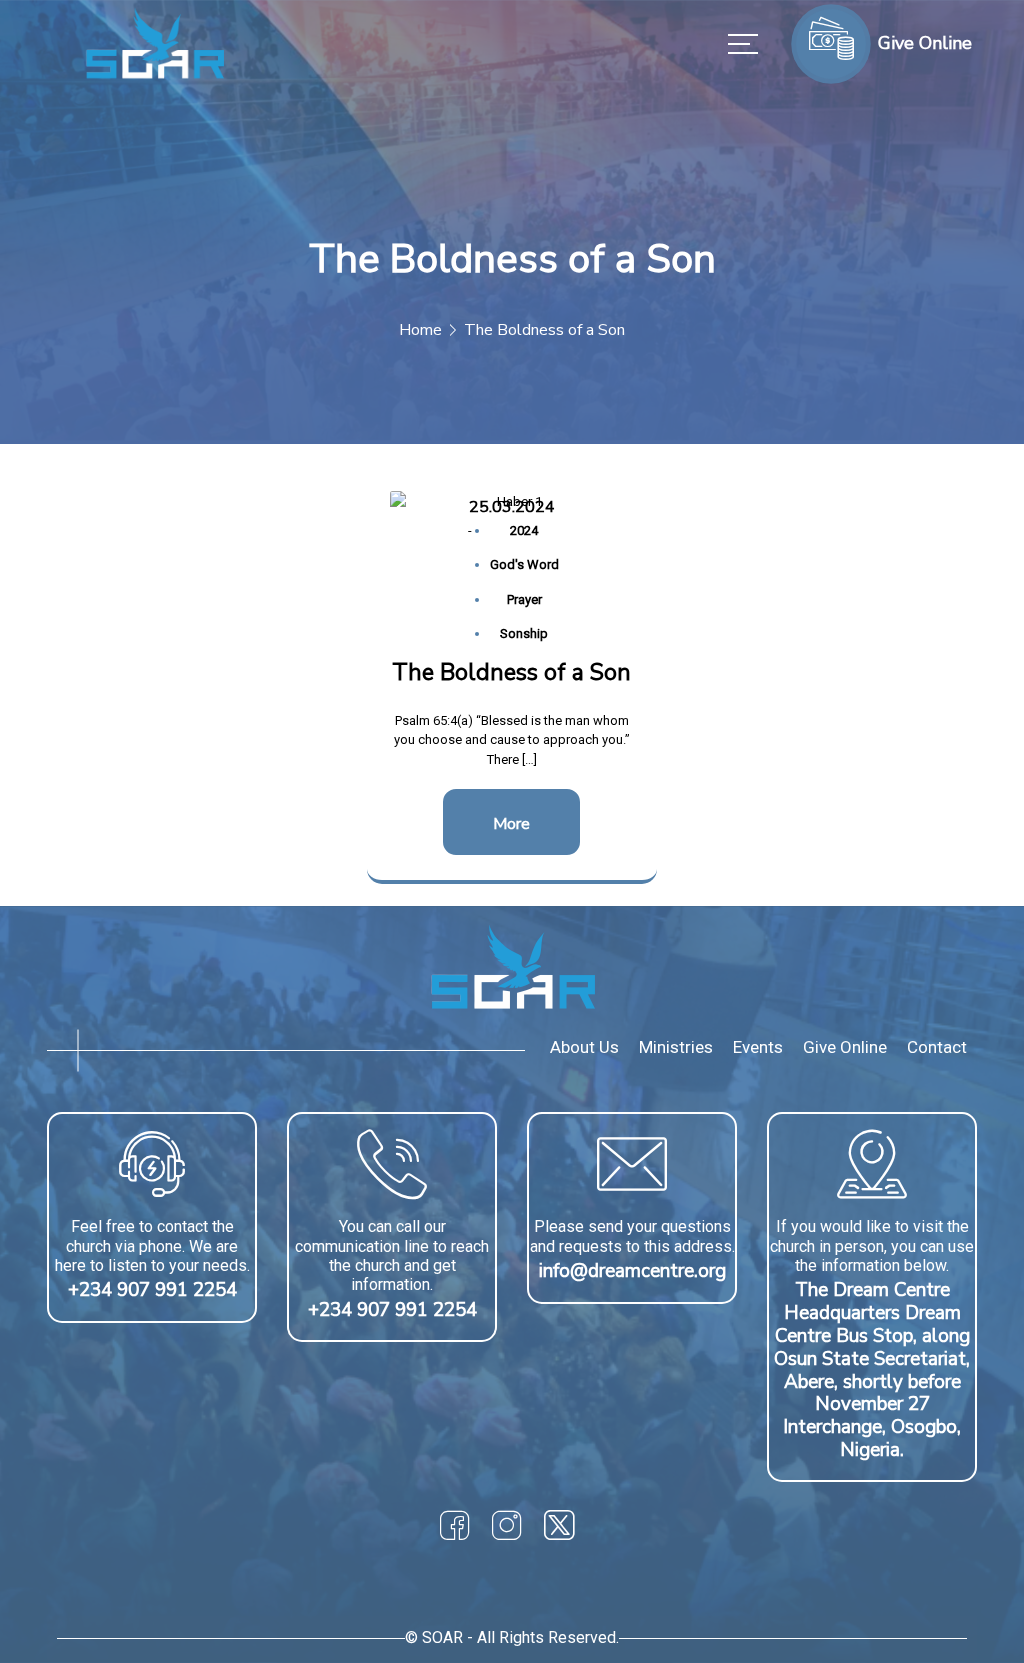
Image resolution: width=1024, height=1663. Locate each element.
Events (758, 1047)
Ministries (676, 1047)
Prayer (524, 599)
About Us (584, 1047)
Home (420, 330)
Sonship (524, 633)
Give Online (845, 1047)
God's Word (524, 564)
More (511, 824)
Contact (937, 1047)
